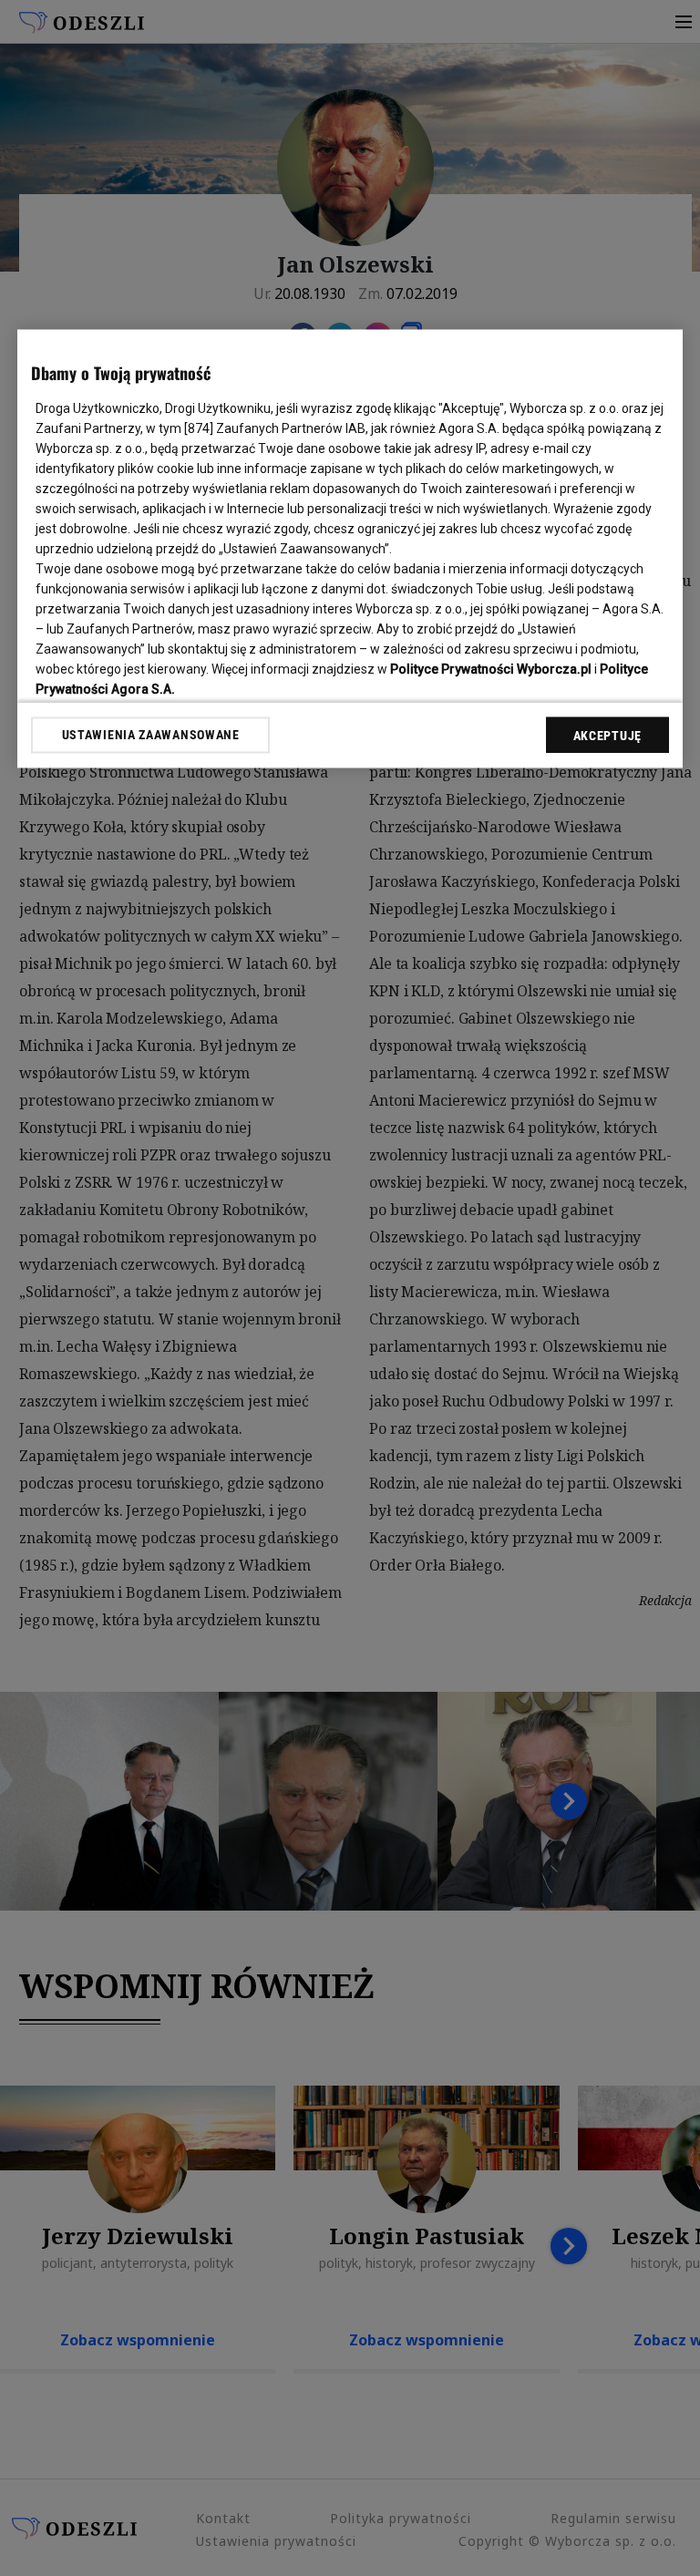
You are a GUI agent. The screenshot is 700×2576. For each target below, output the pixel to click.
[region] (350, 548)
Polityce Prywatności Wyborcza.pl (491, 669)
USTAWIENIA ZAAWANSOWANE (151, 735)
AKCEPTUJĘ (607, 736)
